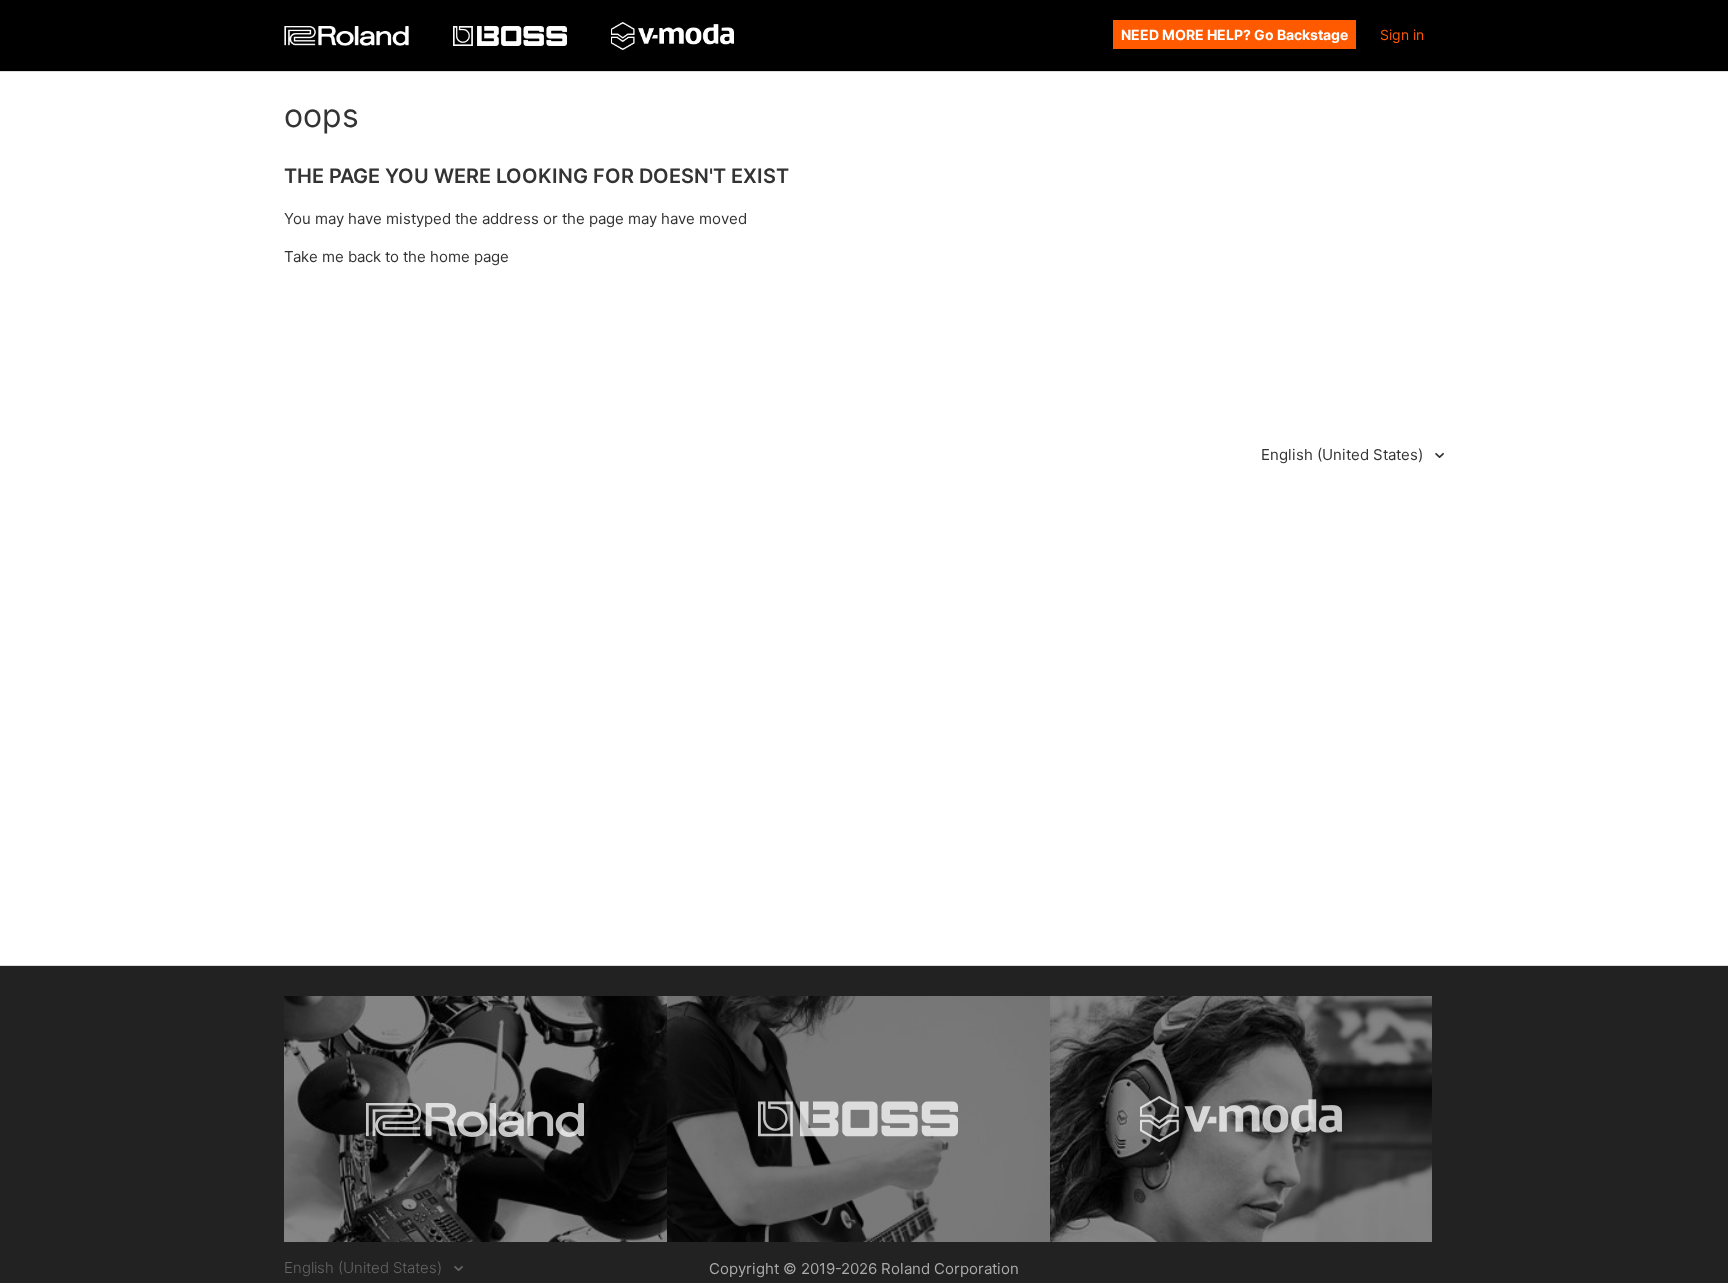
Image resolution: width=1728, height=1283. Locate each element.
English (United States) (1344, 454)
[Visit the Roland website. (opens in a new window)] (475, 1119)
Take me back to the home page (396, 256)
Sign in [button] (1402, 34)
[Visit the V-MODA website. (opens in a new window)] (1241, 1119)
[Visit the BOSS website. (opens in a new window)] (858, 1119)
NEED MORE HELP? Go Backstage (1234, 34)
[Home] (348, 40)
